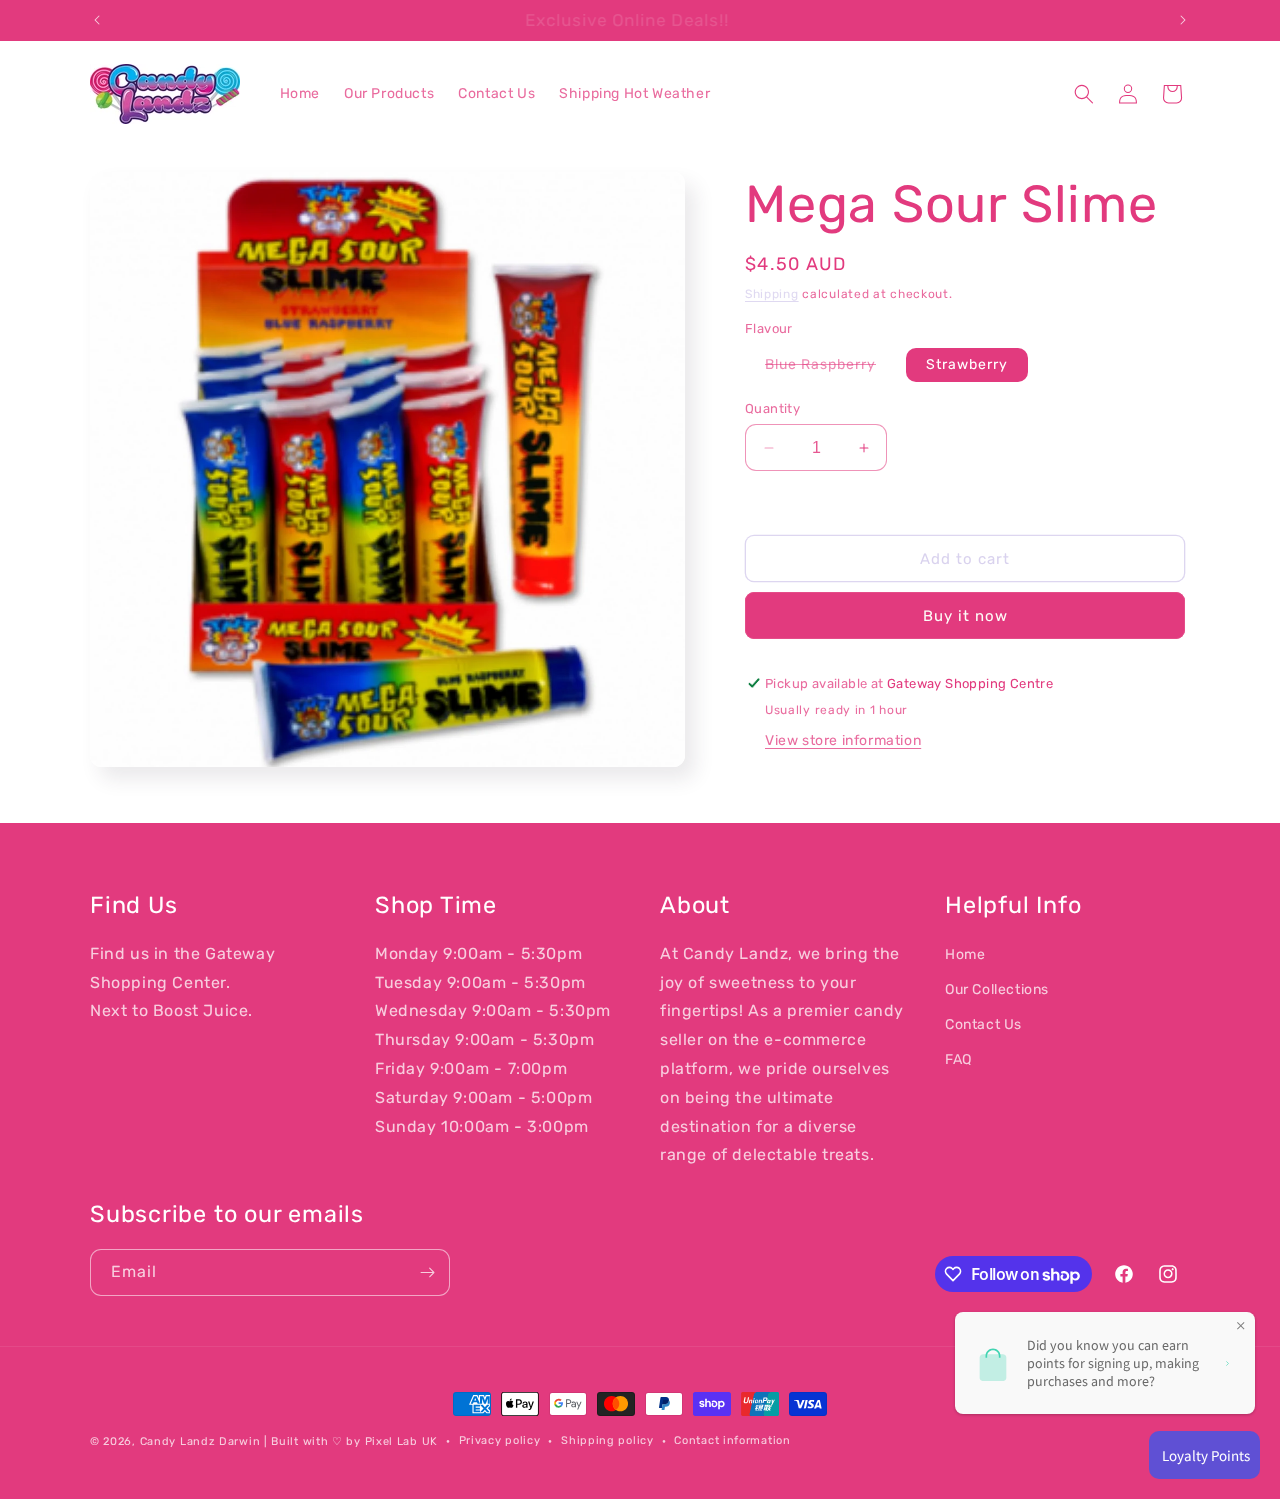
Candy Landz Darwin (200, 1441)
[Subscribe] (427, 1272)
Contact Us (983, 1024)
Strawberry (967, 364)
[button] (1084, 94)
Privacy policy (500, 1440)
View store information (843, 740)
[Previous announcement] (97, 20)
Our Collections (997, 989)
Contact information (732, 1440)
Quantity (772, 408)
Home (965, 954)
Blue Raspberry (830, 368)
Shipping (772, 294)
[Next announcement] (1183, 20)
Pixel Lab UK (401, 1441)
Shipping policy (607, 1440)
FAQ (958, 1059)
